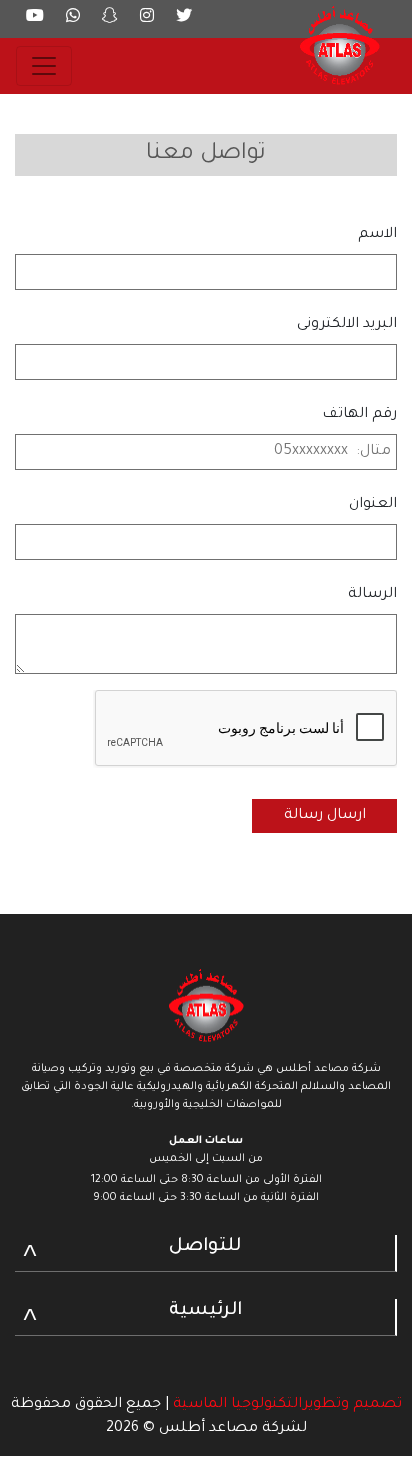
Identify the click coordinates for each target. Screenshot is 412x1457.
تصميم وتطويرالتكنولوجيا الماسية (285, 1405)
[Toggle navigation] (44, 66)
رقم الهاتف (359, 415)
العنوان (373, 505)
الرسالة (372, 595)
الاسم (377, 235)
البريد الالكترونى (347, 325)
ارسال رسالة (325, 816)
